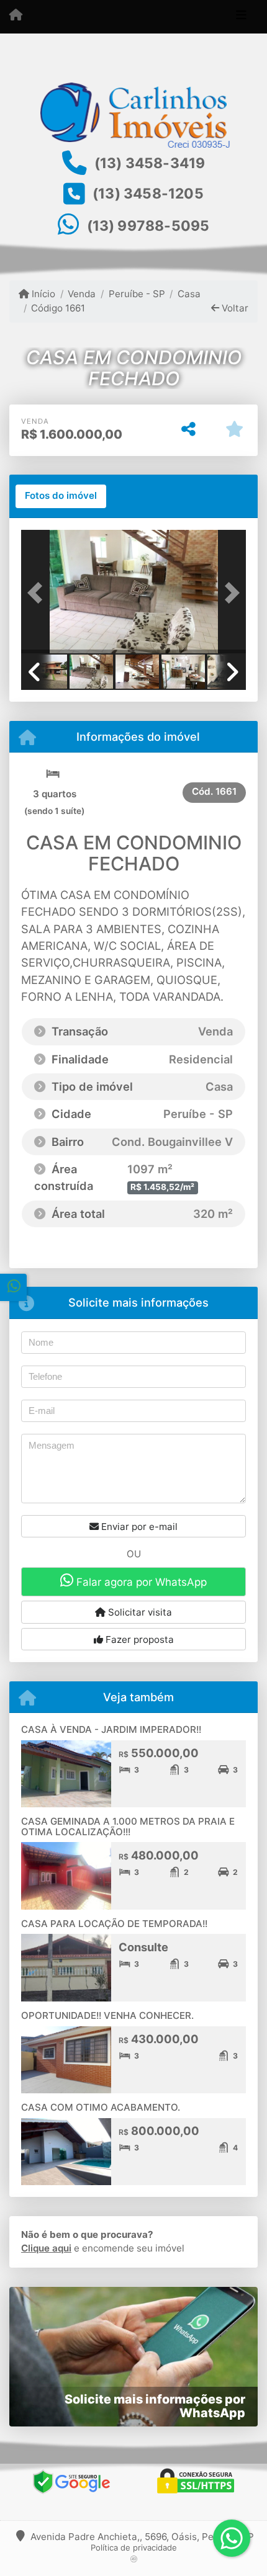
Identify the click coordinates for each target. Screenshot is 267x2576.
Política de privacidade (134, 2547)
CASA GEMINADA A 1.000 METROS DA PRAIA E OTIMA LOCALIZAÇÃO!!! (128, 1827)
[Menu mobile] (16, 16)
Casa (189, 294)
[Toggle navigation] (241, 17)
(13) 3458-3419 (150, 163)
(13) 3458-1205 (148, 194)
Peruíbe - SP (137, 294)
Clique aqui (46, 2248)
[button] (38, 593)
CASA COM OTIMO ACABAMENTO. (101, 2107)
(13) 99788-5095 (148, 226)
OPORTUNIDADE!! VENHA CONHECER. (107, 2015)
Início (42, 294)
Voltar (234, 308)
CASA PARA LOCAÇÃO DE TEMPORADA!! (114, 1924)
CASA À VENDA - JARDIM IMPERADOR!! (111, 1729)
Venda (82, 294)
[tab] (61, 496)
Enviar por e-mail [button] (138, 1527)
